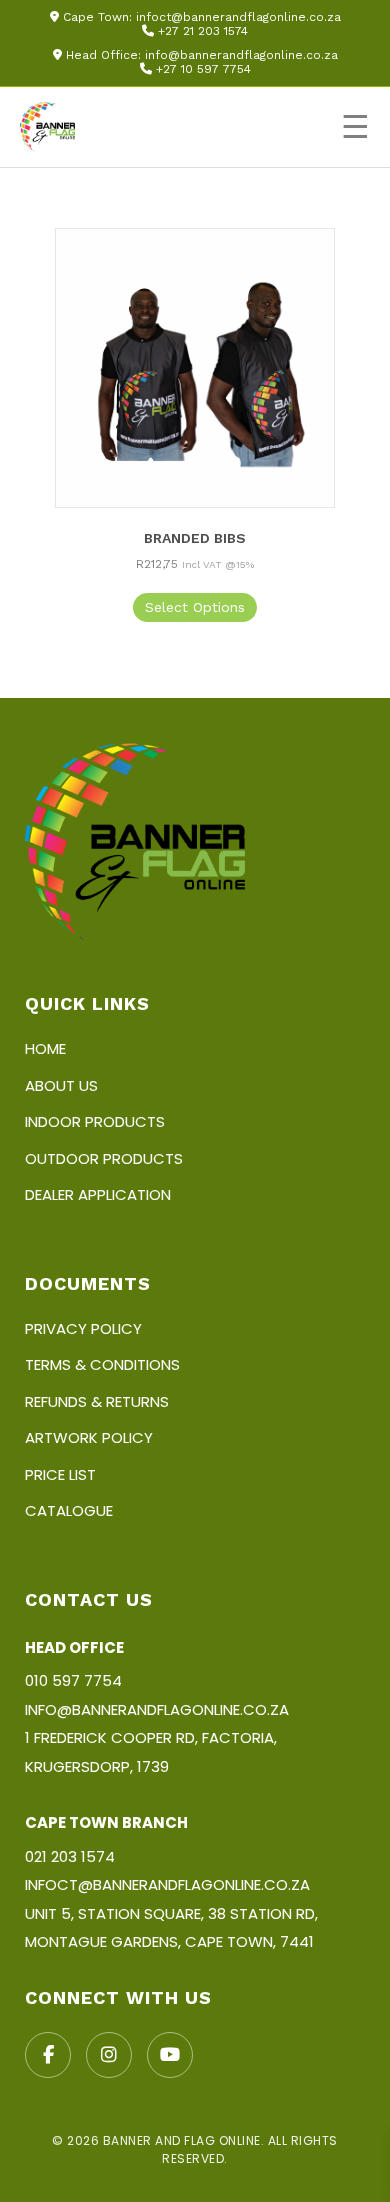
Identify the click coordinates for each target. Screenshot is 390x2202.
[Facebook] (48, 2055)
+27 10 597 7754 (203, 69)
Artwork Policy (89, 1437)
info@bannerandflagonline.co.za (241, 55)
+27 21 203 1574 (203, 31)
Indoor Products (95, 1121)
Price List (60, 1474)
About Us (61, 1085)
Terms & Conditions (102, 1364)
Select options (195, 607)
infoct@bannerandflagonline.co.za (238, 17)
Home (45, 1048)
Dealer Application (98, 1194)
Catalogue (69, 1510)
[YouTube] (170, 2055)
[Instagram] (109, 2055)
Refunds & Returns (97, 1401)
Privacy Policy (83, 1328)
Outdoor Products (104, 1158)
